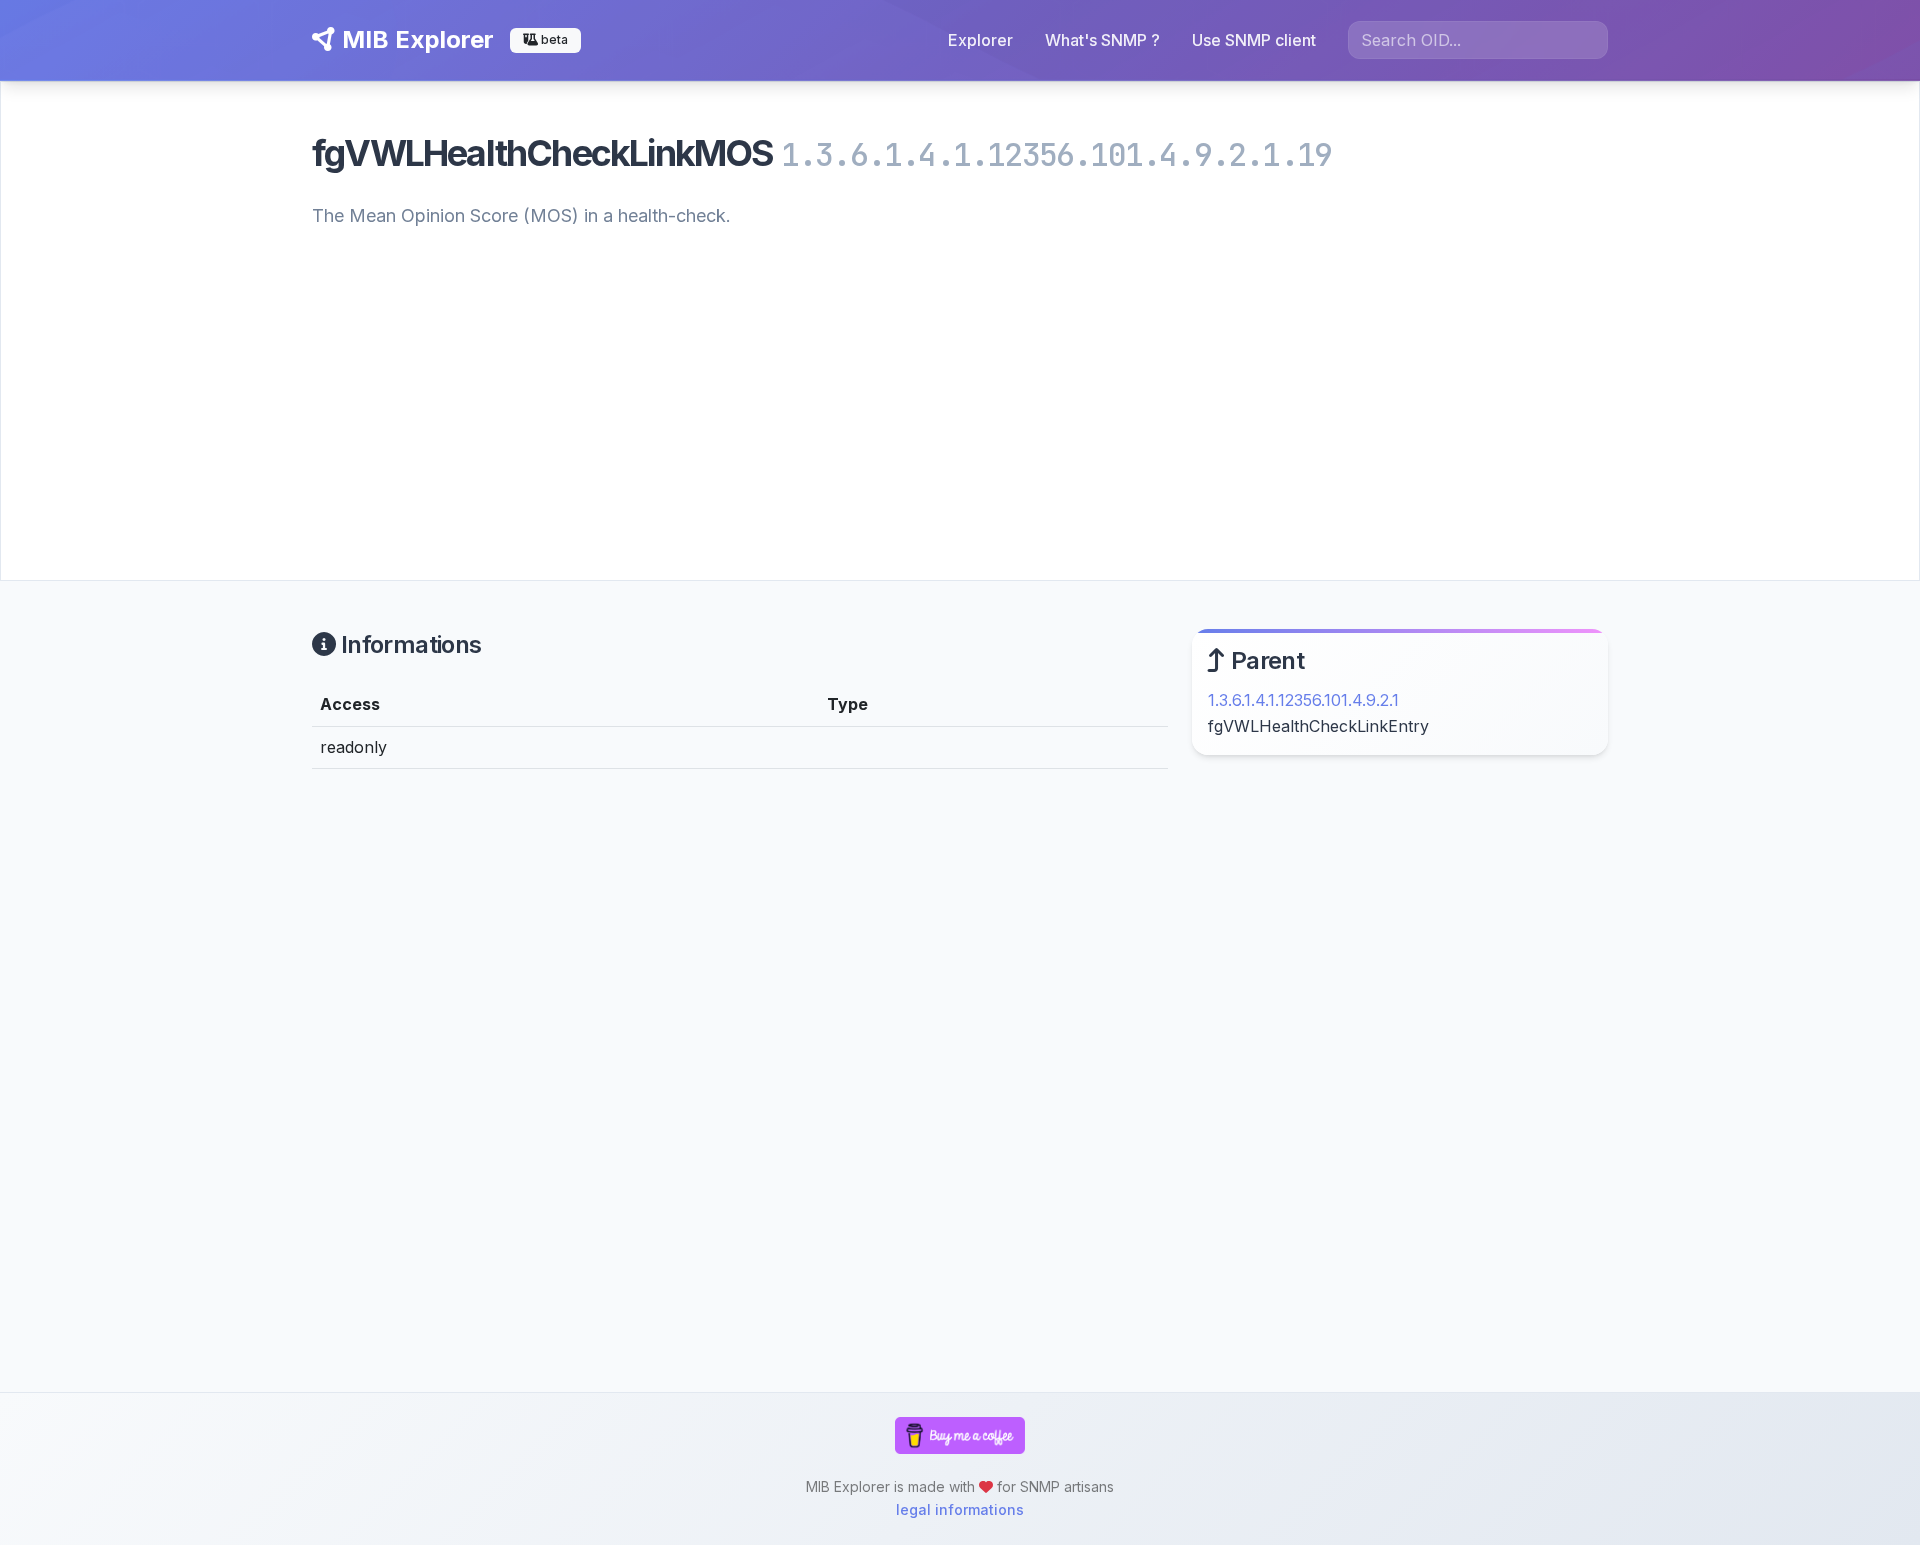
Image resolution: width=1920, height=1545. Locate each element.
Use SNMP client (1254, 40)
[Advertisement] (960, 382)
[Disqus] (740, 1061)
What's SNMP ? (1102, 40)
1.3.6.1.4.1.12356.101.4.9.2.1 (1303, 700)
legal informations (960, 1509)
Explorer (980, 40)
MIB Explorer (415, 39)
